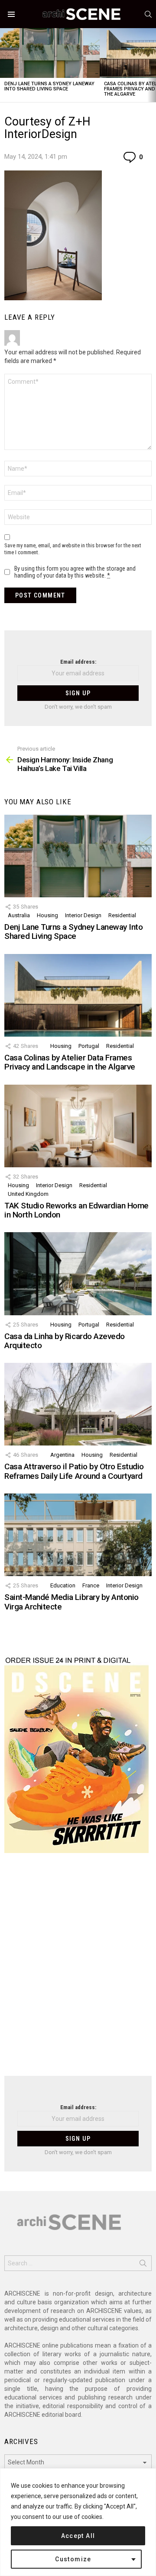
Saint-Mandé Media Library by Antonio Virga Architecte (71, 1602)
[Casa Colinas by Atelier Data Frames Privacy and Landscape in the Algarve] (78, 995)
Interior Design (83, 915)
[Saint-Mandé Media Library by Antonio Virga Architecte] (78, 1535)
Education (63, 1585)
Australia (19, 915)
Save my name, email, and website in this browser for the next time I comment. (73, 549)
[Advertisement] (78, 1970)
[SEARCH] (148, 14)
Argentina (62, 1455)
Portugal (89, 1046)
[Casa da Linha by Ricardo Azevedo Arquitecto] (78, 1274)
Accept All (78, 2536)
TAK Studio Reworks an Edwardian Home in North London (76, 1210)
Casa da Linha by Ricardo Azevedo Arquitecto (65, 1341)
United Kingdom (28, 1194)
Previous (4, 65)
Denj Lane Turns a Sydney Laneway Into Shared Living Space (49, 86)
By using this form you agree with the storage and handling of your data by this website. (75, 572)
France (91, 1585)
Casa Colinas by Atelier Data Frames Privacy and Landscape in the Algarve (70, 1062)
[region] (78, 2522)
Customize (73, 2559)
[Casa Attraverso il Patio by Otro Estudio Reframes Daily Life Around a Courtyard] (78, 1404)
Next (152, 65)
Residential (122, 915)
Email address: (78, 662)
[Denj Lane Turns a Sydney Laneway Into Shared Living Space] (50, 53)
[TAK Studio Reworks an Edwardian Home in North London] (78, 1126)
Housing (47, 915)
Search (143, 2265)
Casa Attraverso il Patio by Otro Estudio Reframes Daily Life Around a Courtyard (74, 1471)
